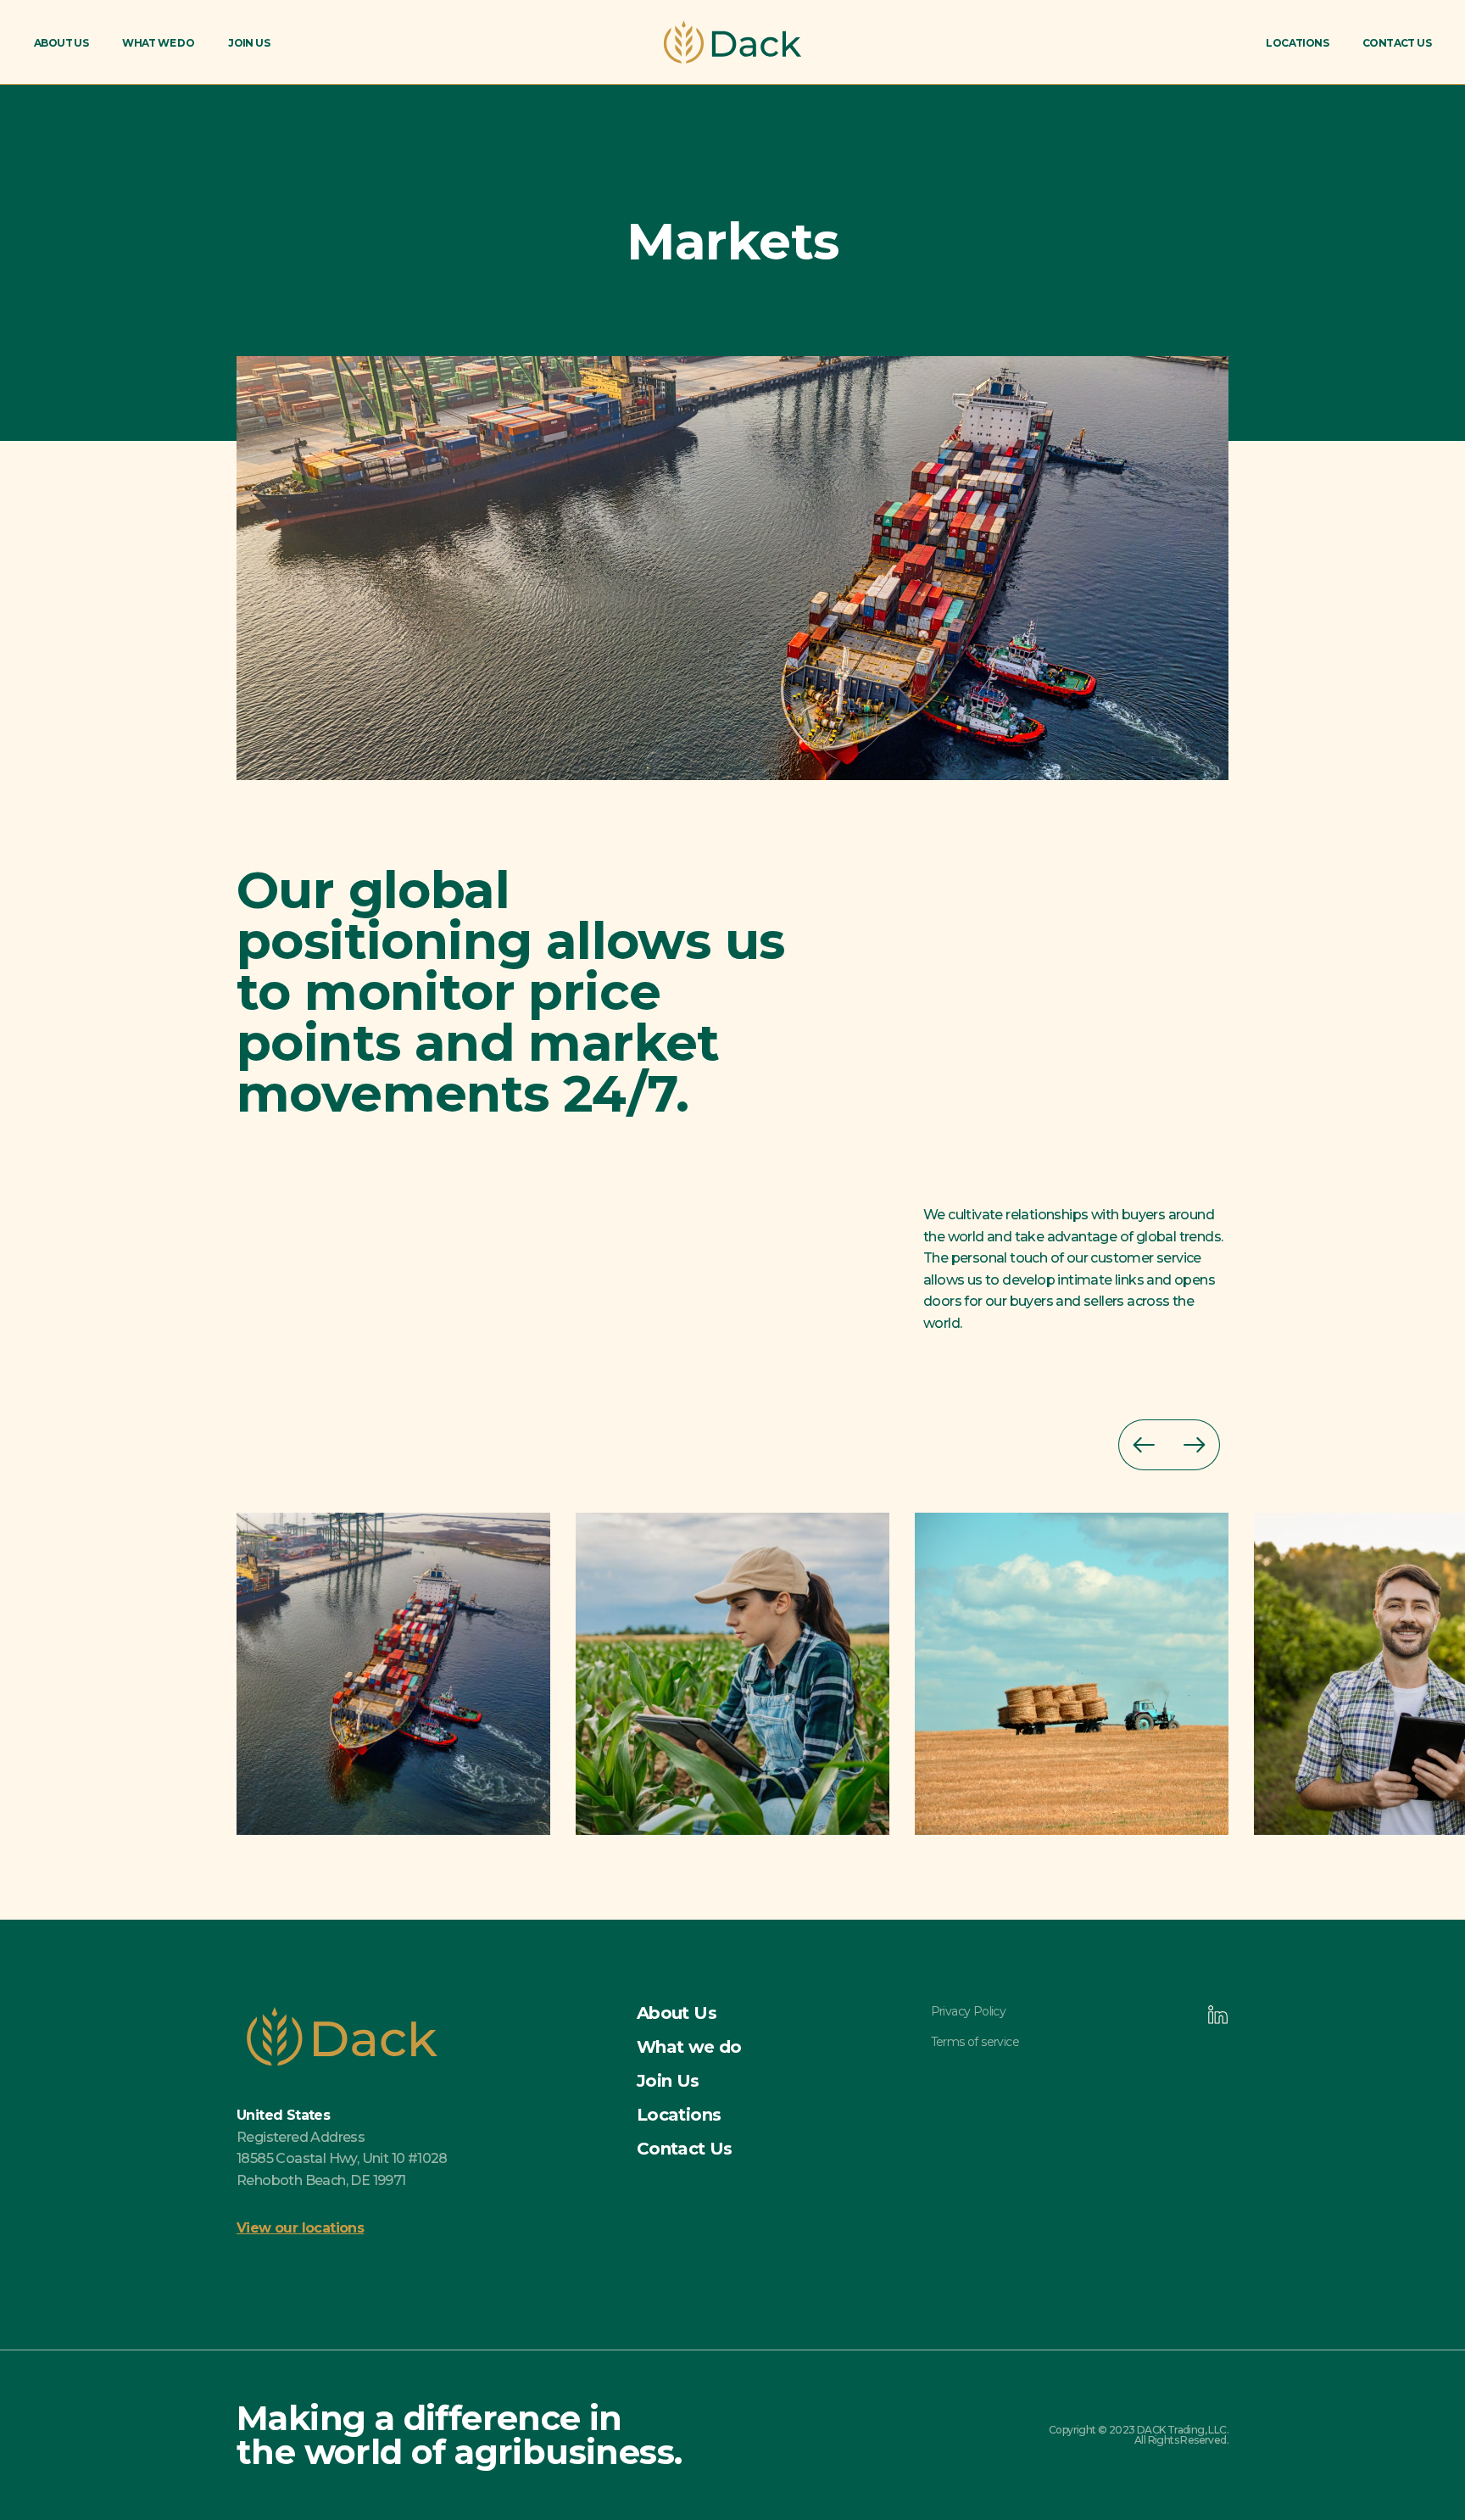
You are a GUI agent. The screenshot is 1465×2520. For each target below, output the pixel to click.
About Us (61, 43)
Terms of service (975, 2042)
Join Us (249, 43)
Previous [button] (1144, 1445)
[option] (406, 1674)
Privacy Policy (969, 2011)
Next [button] (1195, 1445)
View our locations (300, 2228)
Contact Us (1397, 43)
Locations (1297, 43)
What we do (158, 43)
